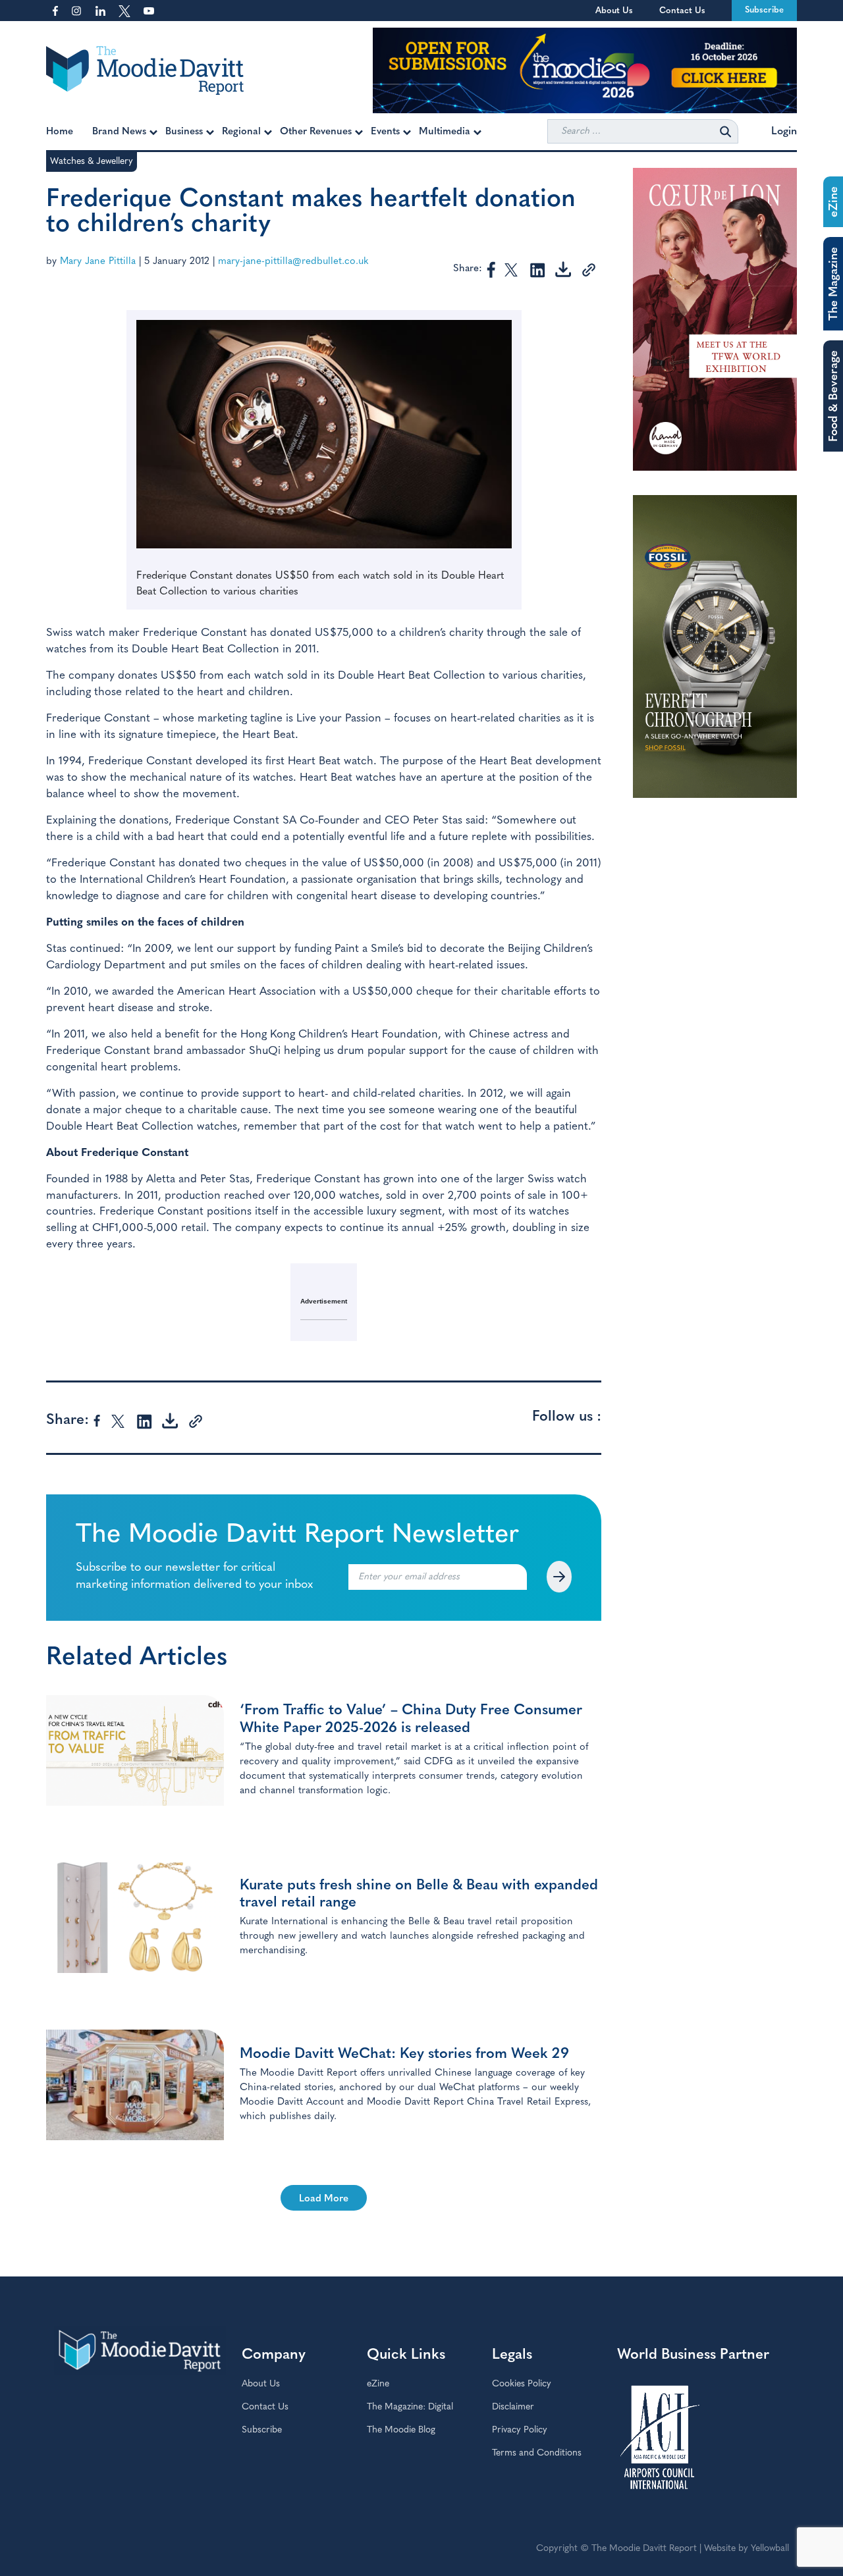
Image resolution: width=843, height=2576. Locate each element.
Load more (324, 2199)
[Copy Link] (588, 269)
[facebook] (491, 269)
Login (784, 132)
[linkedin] (537, 269)
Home (60, 132)
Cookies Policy (522, 2384)
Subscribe (764, 10)
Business (184, 132)
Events (385, 132)
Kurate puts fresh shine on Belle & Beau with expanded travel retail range (419, 1894)
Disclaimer (513, 2407)
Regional (241, 132)
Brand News (119, 132)
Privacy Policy (520, 2430)
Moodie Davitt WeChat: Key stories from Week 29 (404, 2054)
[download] (563, 269)
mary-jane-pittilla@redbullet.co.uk (293, 262)
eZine (378, 2384)
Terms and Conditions (537, 2453)
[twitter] (512, 269)
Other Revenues (316, 132)
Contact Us (682, 11)
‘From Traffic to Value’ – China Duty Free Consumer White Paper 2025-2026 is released (411, 1719)
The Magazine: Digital (410, 2407)
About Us (614, 11)
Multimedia (445, 132)
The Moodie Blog (401, 2430)
